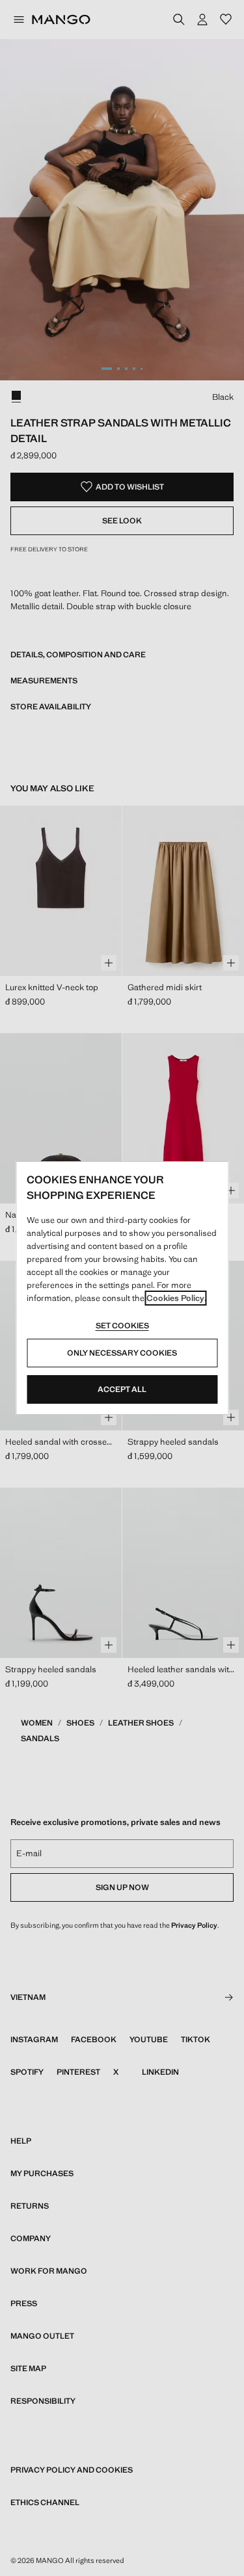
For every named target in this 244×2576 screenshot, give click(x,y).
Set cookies (122, 1326)
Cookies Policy (175, 1298)
